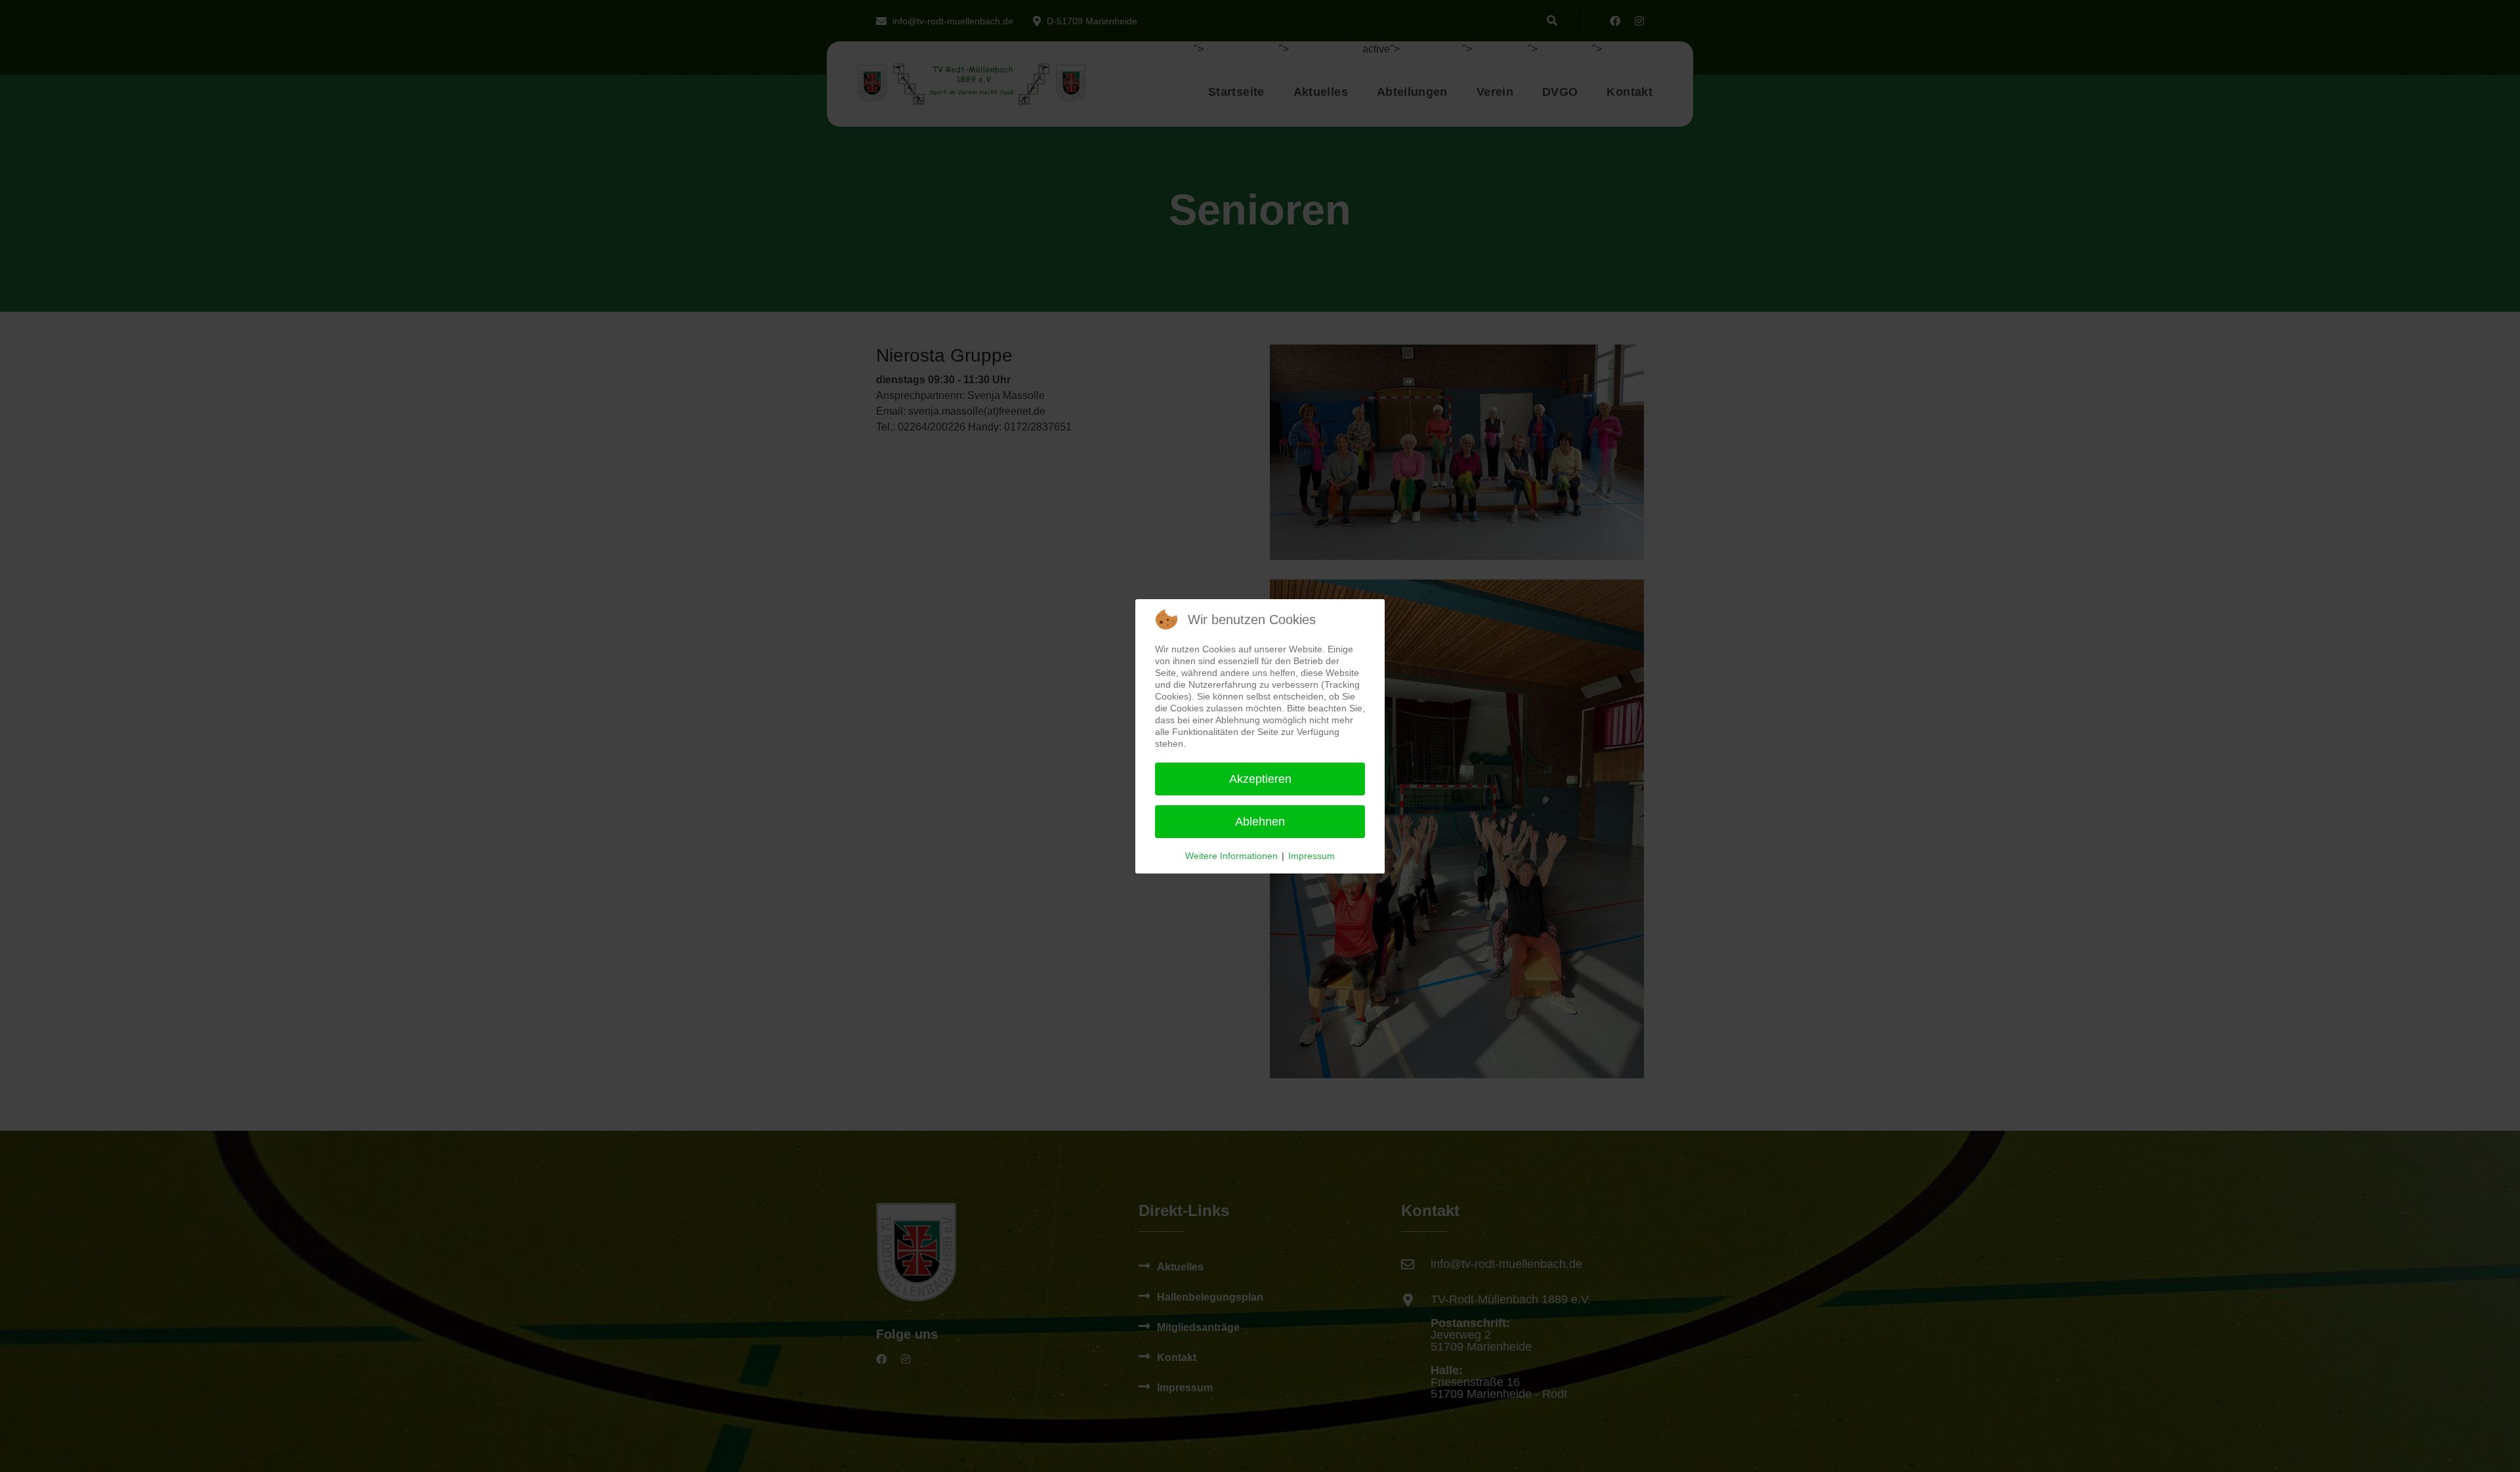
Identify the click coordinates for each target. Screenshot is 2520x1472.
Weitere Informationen (1231, 856)
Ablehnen (1260, 822)
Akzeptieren (1260, 779)
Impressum (1312, 856)
